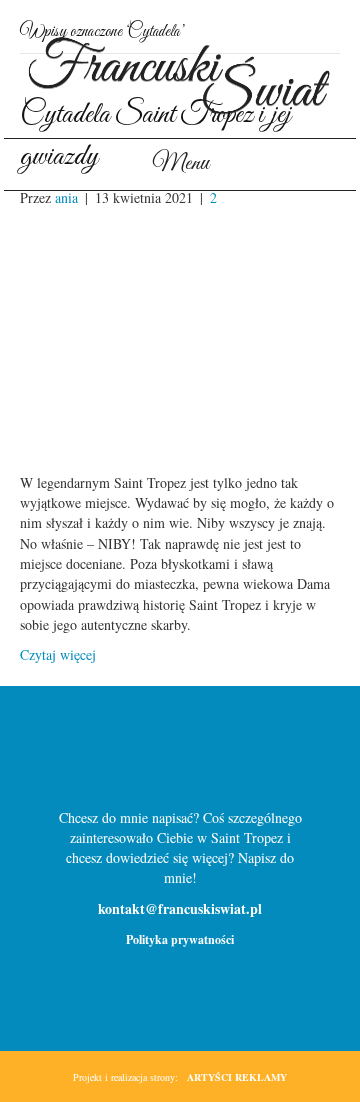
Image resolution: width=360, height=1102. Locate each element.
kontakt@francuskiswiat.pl (180, 908)
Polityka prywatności (180, 939)
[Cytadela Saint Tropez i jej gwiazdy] (180, 338)
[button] (148, 756)
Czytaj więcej (58, 654)
